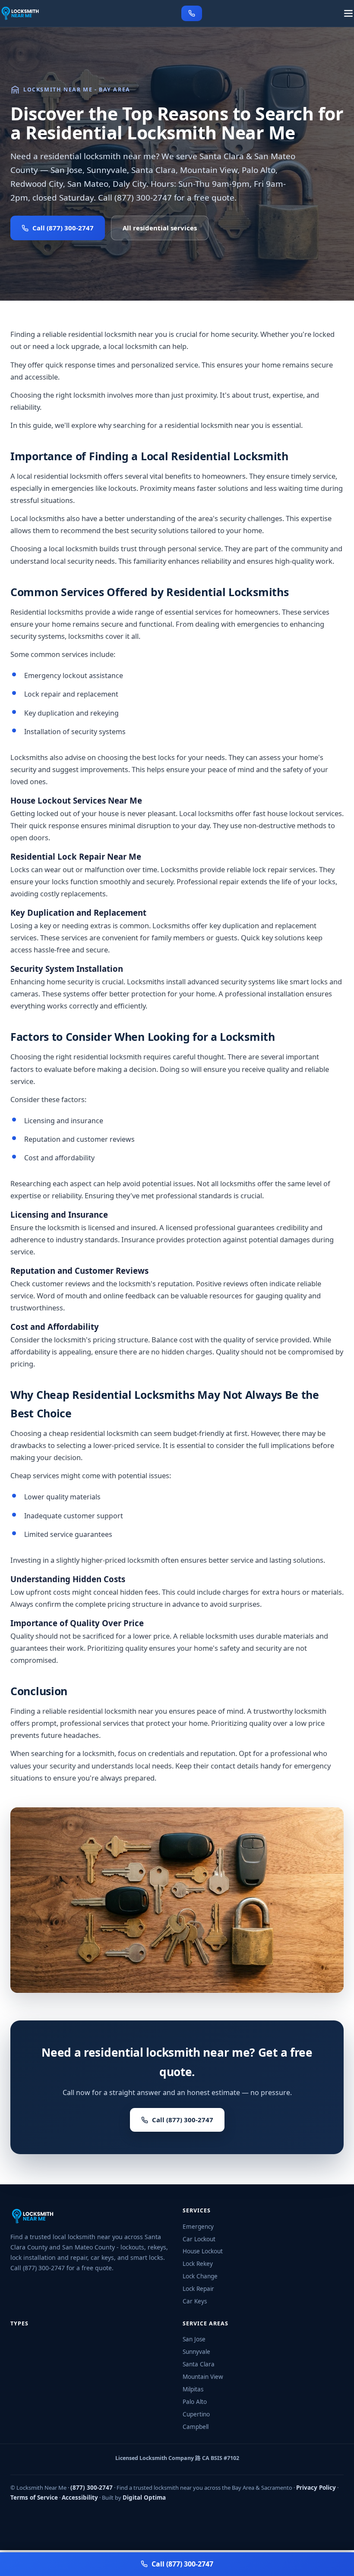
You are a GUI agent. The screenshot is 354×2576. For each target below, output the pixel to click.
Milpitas (193, 2389)
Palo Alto (195, 2402)
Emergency (198, 2227)
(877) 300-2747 (92, 2488)
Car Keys (195, 2301)
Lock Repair (198, 2289)
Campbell (196, 2427)
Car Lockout (199, 2239)
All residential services (160, 228)
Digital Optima (144, 2497)
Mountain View (203, 2377)
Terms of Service (34, 2497)
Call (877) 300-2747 (63, 228)
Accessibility (80, 2497)
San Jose (194, 2339)
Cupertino (196, 2414)
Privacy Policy (316, 2488)
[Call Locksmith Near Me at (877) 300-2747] (192, 13)
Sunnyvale (196, 2352)
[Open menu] (348, 13)
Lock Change (200, 2276)
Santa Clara (199, 2364)
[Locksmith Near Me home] (20, 13)
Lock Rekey (198, 2264)
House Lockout (203, 2251)
